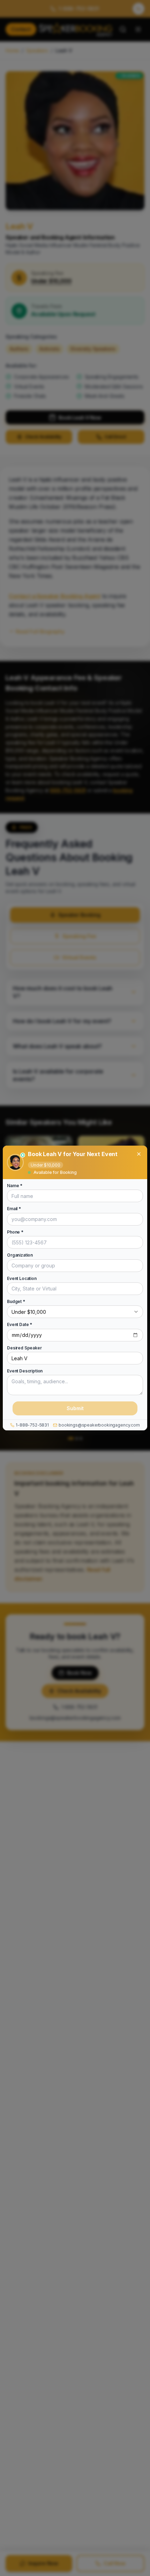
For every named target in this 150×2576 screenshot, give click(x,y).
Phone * (15, 1232)
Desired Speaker (24, 1348)
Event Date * (20, 1325)
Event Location (22, 1279)
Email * (14, 1209)
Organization (20, 1255)
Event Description (25, 1371)
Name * (15, 1186)
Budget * (16, 1302)
